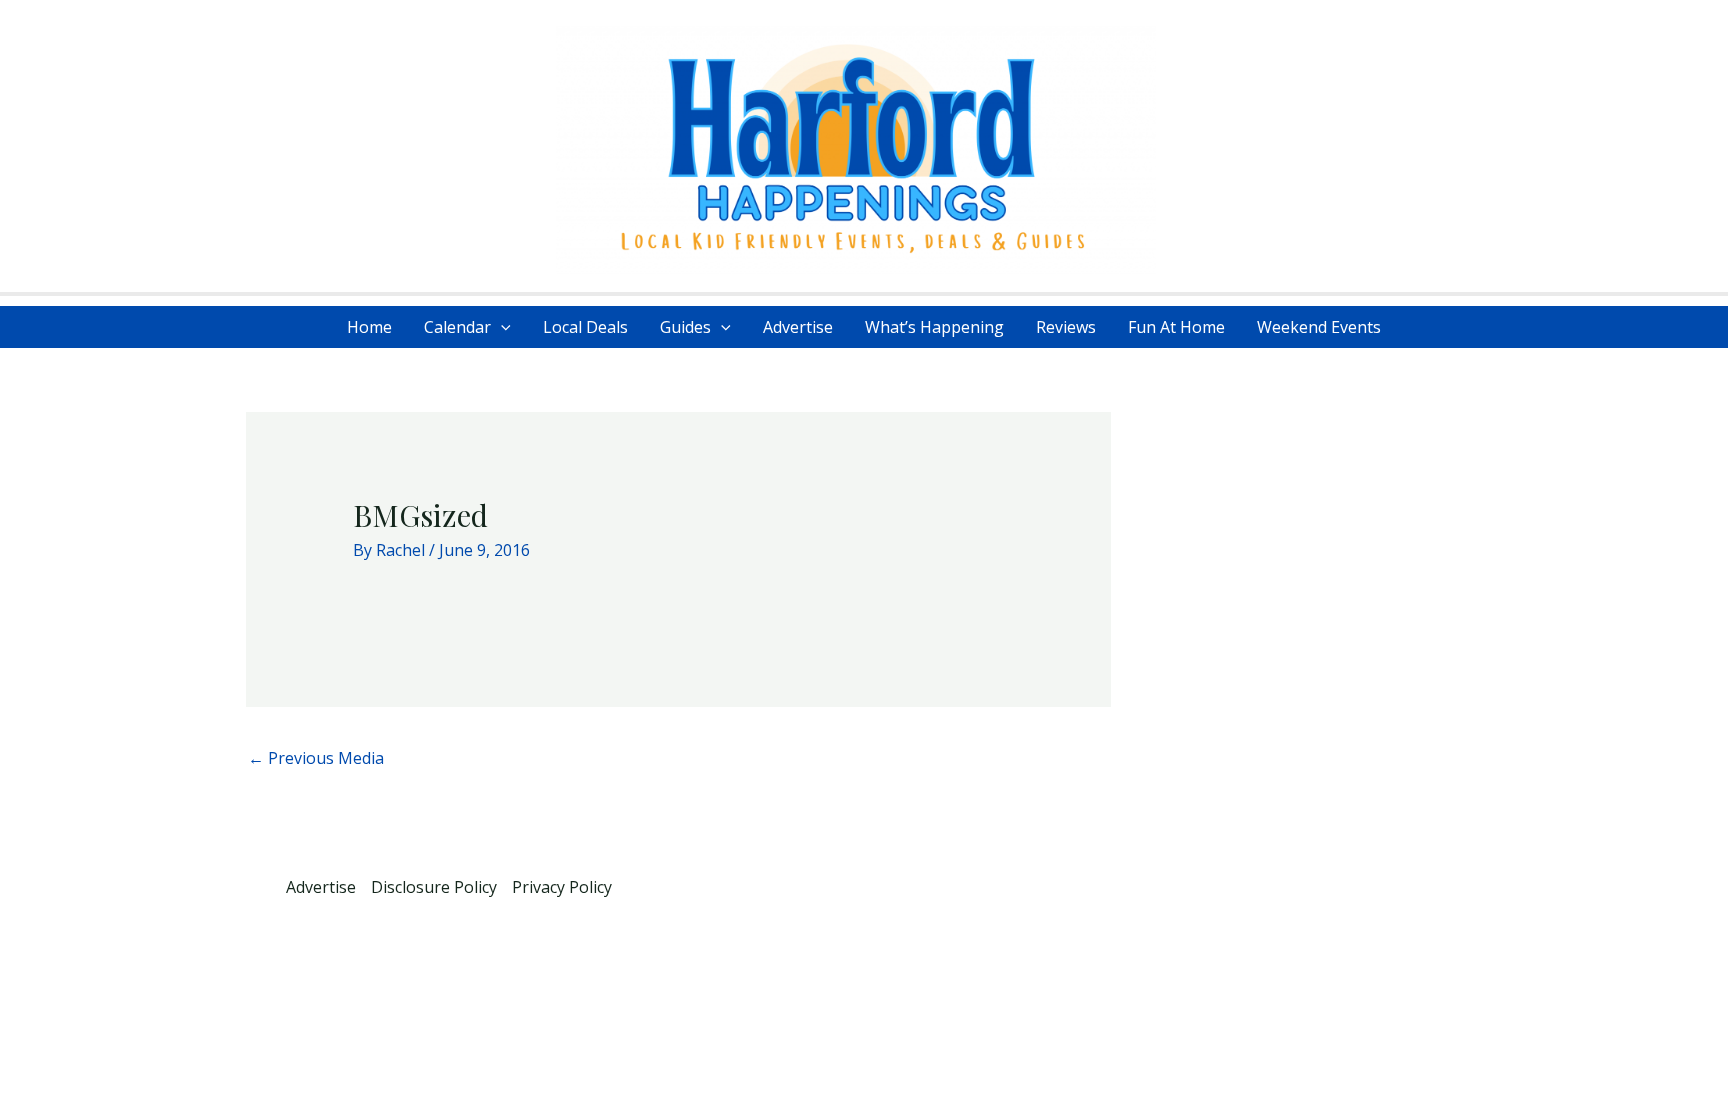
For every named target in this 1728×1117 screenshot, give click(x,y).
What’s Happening (934, 327)
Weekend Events (1319, 327)
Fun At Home (1176, 327)
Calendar (457, 327)
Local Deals (585, 327)
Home (369, 327)
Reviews (1066, 327)
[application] (501, 327)
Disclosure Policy (434, 887)
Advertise (798, 327)
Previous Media (316, 758)
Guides (685, 327)
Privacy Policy (562, 887)
